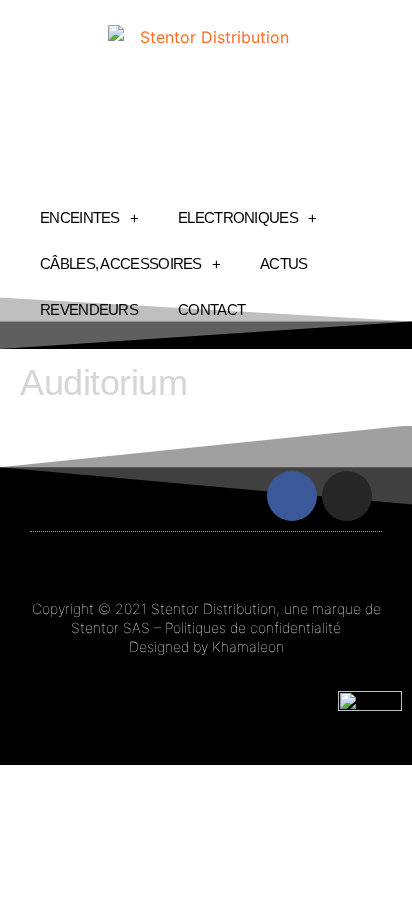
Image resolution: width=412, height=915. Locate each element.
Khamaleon (248, 646)
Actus (284, 263)
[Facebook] (292, 496)
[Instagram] (347, 496)
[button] (59, 496)
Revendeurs (89, 309)
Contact (211, 309)
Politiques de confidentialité (253, 627)
